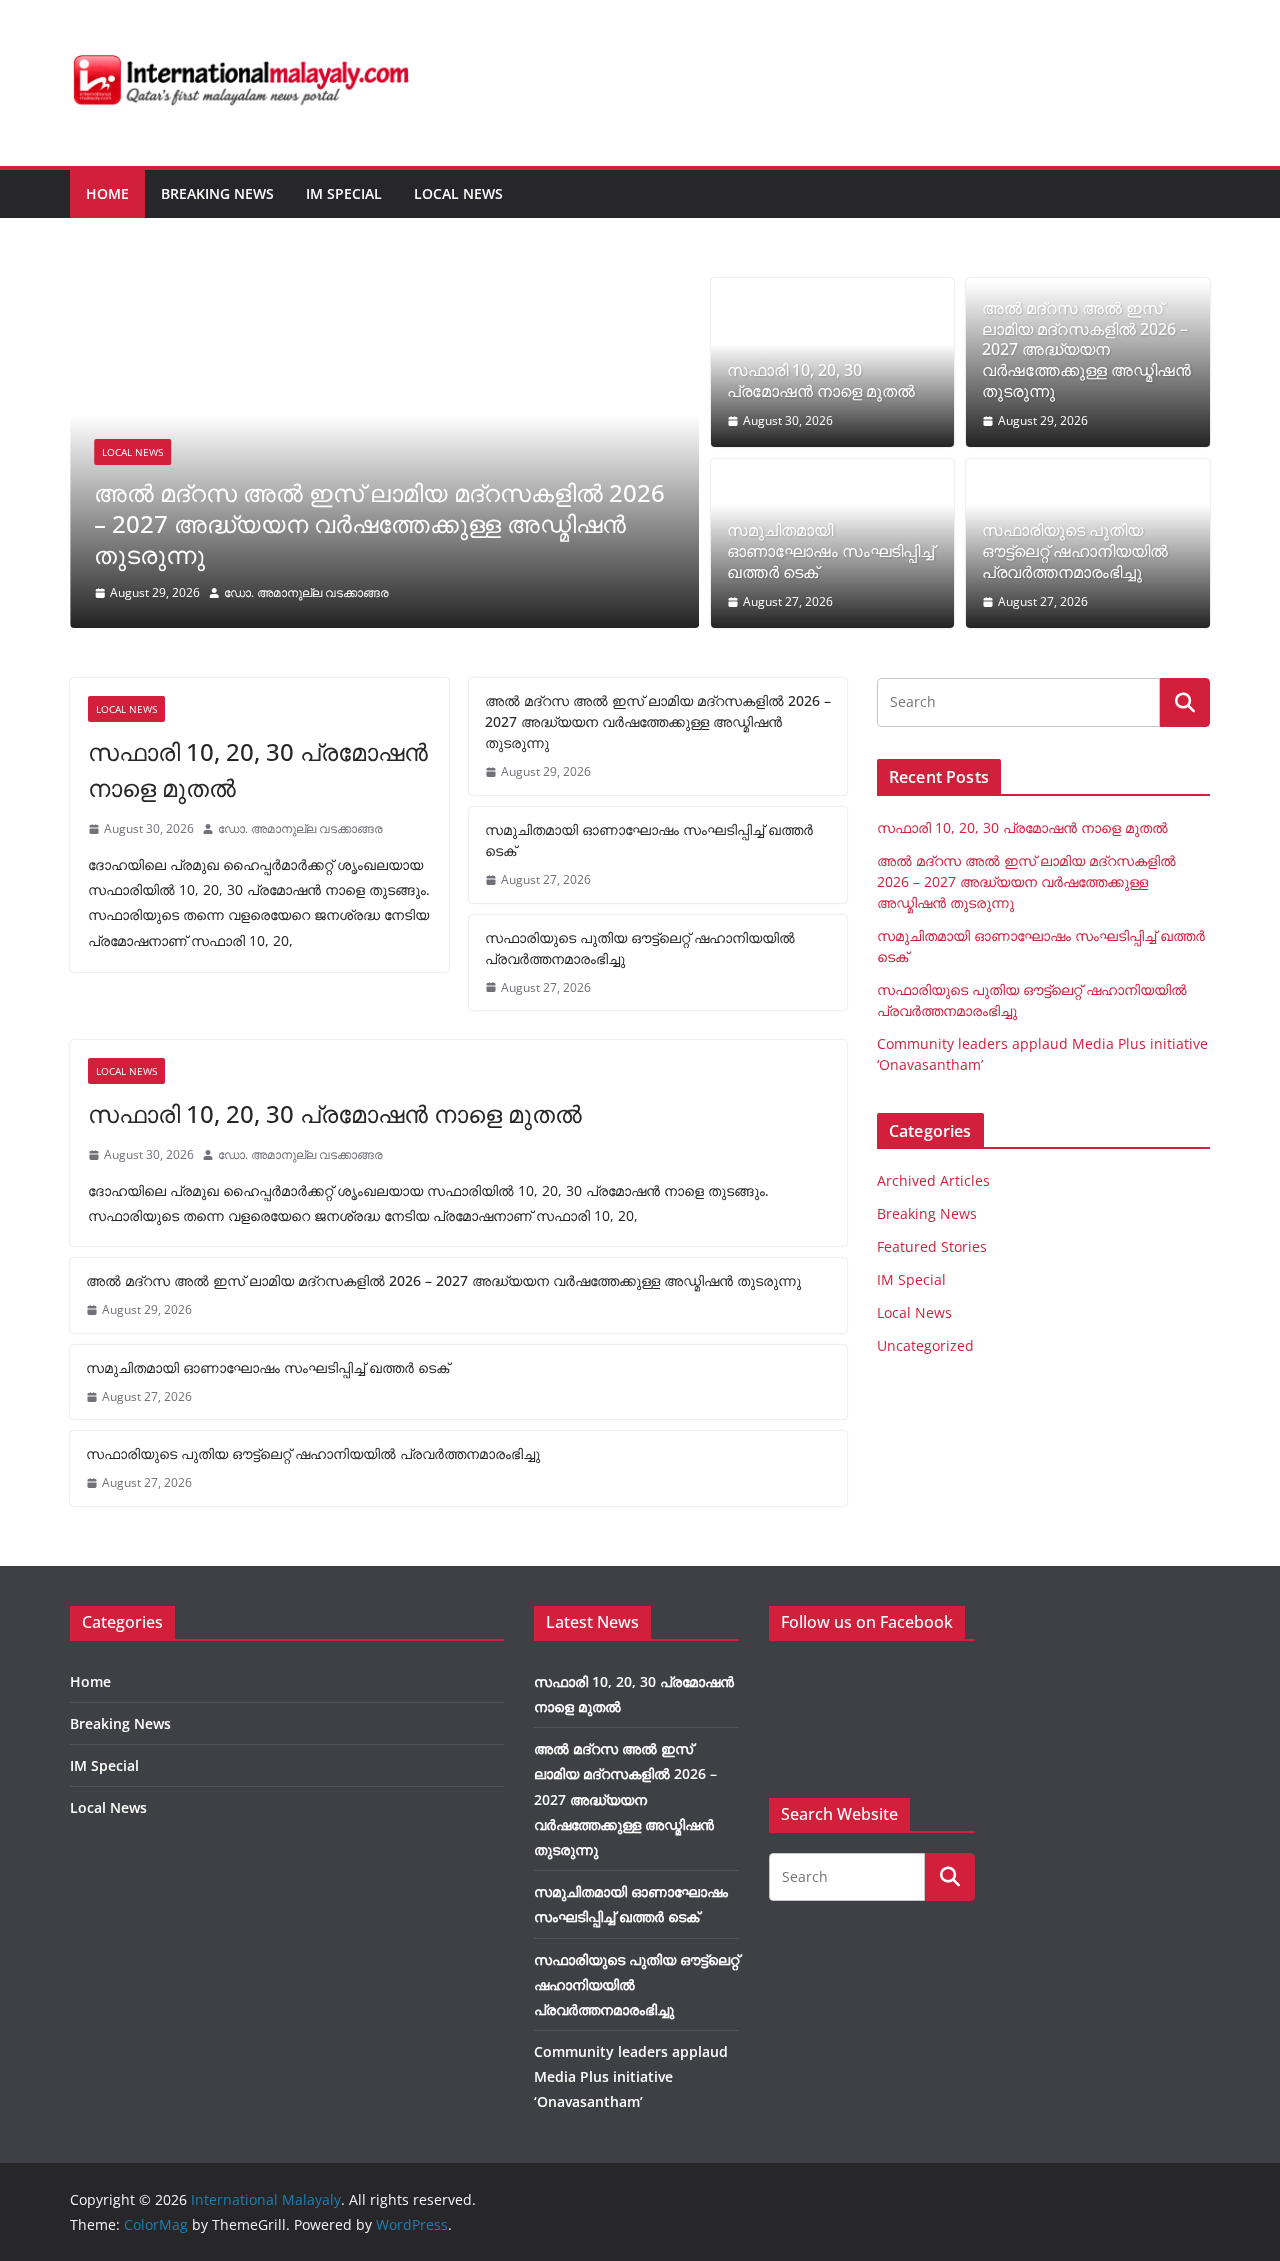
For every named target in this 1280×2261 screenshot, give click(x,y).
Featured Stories (932, 1246)
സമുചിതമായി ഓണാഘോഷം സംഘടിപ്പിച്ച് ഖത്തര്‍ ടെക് (830, 551)
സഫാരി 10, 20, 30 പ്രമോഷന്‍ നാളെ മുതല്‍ (821, 381)
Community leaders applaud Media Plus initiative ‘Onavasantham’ (631, 2076)
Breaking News (217, 193)
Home (107, 193)
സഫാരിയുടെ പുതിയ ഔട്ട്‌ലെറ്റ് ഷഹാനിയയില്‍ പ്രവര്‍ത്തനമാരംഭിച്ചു (1075, 551)
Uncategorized (925, 1345)
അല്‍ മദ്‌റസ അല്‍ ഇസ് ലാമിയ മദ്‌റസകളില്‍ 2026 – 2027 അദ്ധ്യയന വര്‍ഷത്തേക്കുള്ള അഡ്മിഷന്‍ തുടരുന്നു (379, 523)
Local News (458, 193)
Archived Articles (933, 1180)
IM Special (344, 193)
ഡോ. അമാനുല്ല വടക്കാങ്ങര (306, 592)
